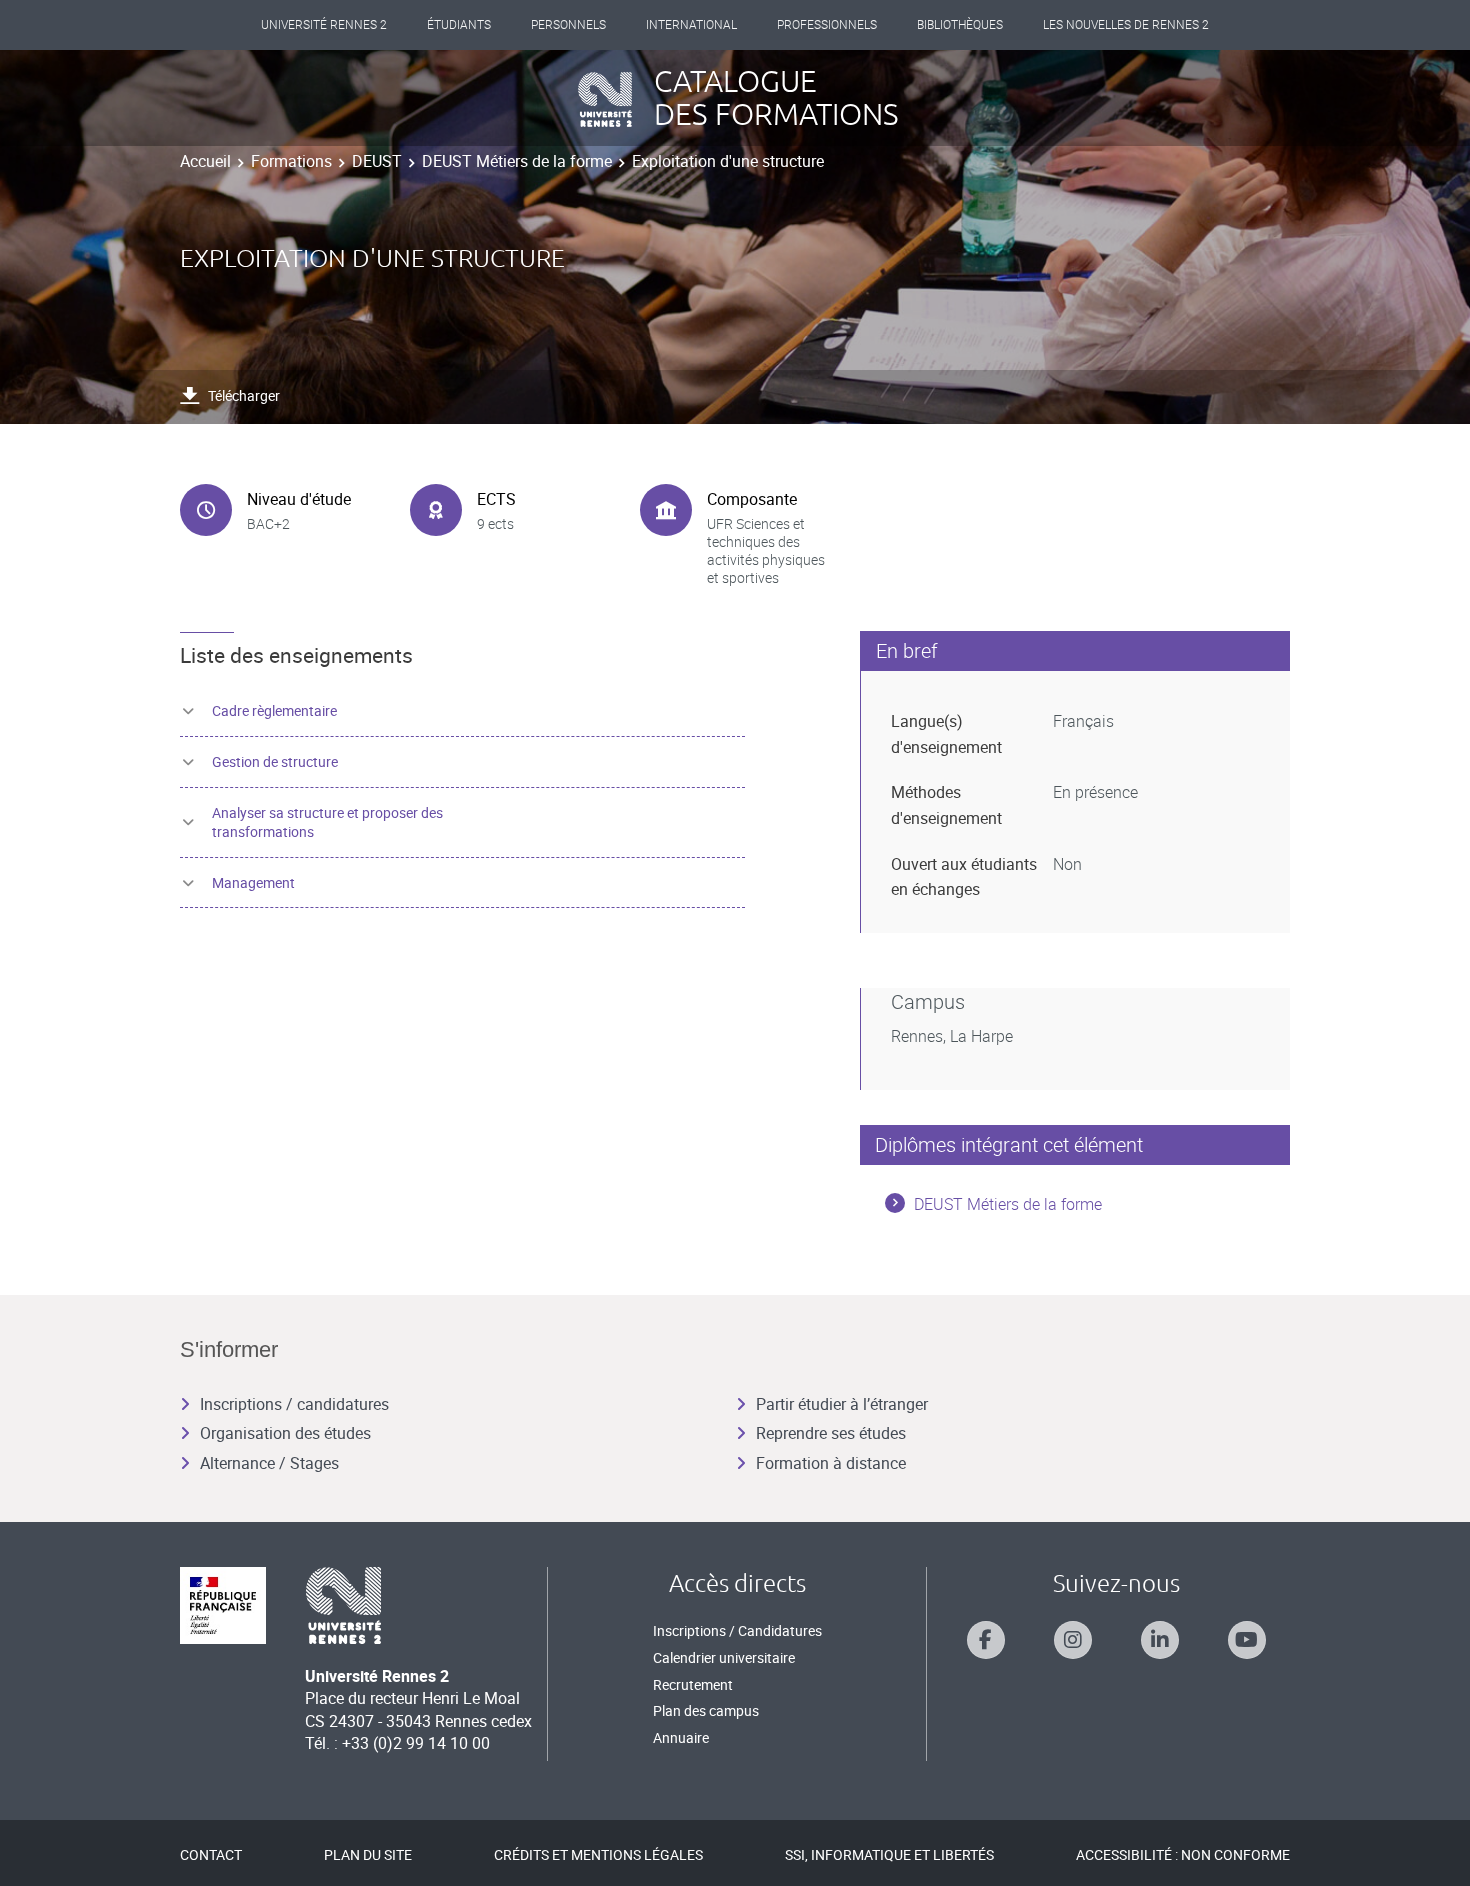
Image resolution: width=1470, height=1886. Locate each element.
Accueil (205, 161)
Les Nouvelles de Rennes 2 (1126, 25)
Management (253, 882)
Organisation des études (285, 1433)
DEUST (377, 161)
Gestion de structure (275, 761)
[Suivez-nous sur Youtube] (1247, 1640)
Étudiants (459, 25)
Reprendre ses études (831, 1433)
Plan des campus (706, 1710)
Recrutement (693, 1684)
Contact (211, 1854)
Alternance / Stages (269, 1463)
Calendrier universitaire (724, 1657)
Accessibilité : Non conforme (1183, 1854)
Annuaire (681, 1737)
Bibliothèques (960, 25)
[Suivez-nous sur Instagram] (1073, 1640)
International (691, 25)
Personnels (568, 25)
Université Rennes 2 (324, 25)
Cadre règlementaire (274, 710)
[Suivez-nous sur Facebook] (986, 1640)
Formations (291, 161)
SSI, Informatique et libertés (889, 1854)
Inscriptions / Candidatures (737, 1630)
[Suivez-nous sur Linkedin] (1160, 1640)
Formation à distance (831, 1463)
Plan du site (368, 1854)
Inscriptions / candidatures (294, 1404)
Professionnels (827, 25)
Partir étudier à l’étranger (842, 1404)
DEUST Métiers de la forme (517, 161)
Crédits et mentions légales (598, 1854)
